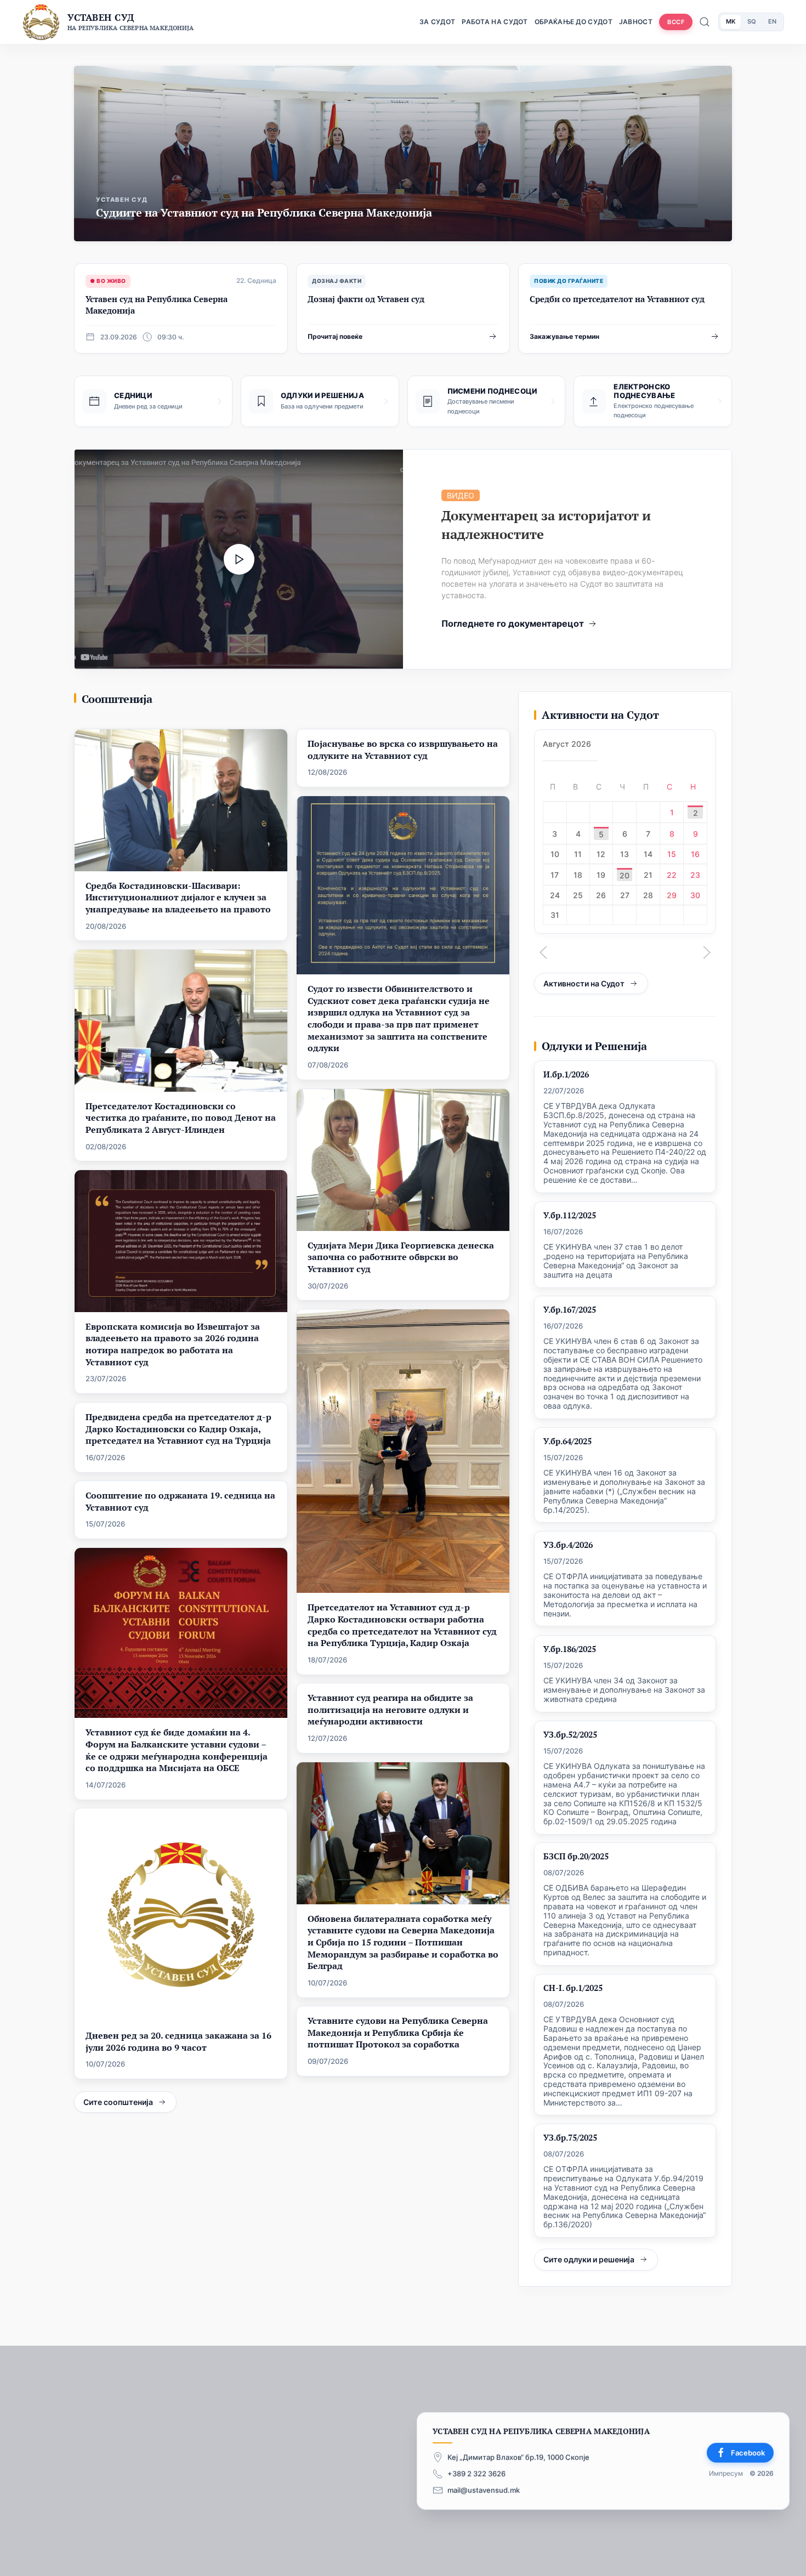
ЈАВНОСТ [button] (636, 22)
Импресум (726, 2474)
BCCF (676, 22)
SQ (752, 21)
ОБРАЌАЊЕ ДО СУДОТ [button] (574, 22)
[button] (543, 952)
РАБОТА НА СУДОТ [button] (495, 22)
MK (731, 21)
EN (772, 21)
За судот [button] (437, 22)
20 (625, 875)
